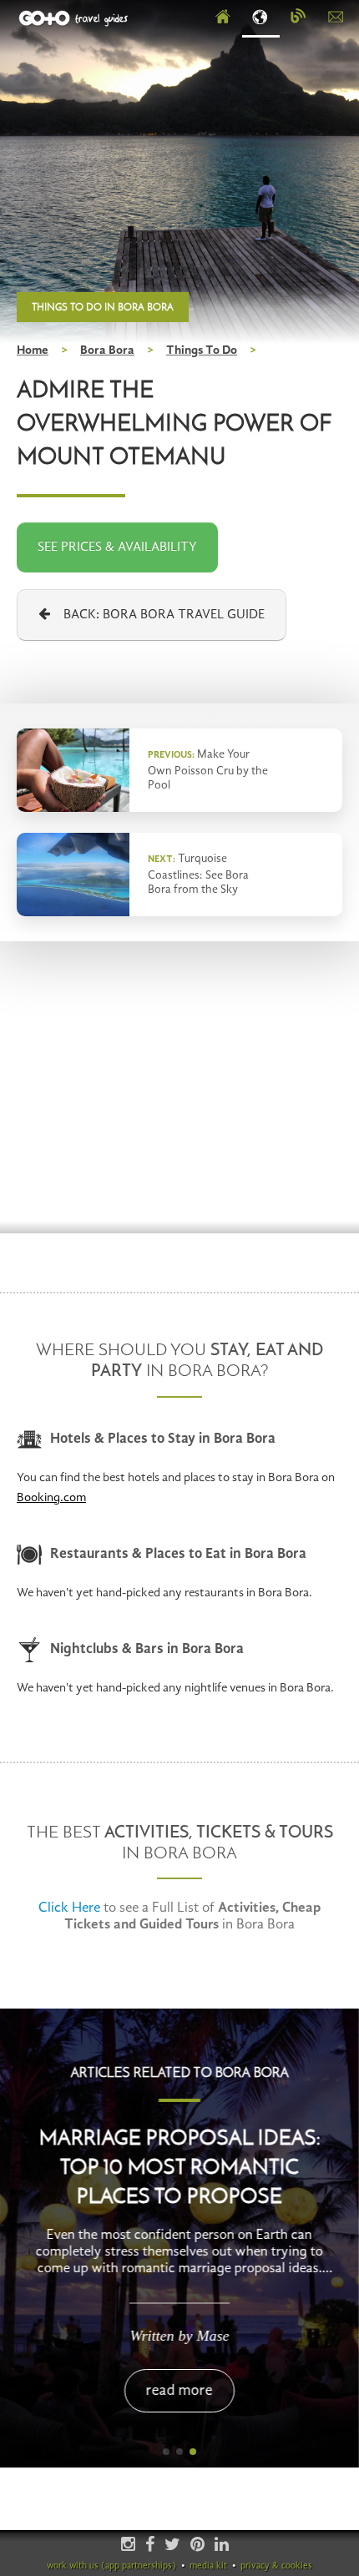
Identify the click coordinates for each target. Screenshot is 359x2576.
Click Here (69, 1908)
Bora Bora (107, 351)
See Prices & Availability (117, 547)
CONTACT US (336, 18)
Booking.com (51, 1498)
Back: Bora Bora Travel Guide (157, 615)
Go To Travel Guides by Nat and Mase (75, 18)
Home (33, 351)
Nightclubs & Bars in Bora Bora (147, 1649)
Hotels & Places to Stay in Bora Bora (163, 1439)
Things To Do (202, 351)
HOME (223, 18)
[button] (166, 2452)
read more (179, 2391)
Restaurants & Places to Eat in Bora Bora (178, 1554)
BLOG (298, 18)
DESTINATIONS (261, 18)
